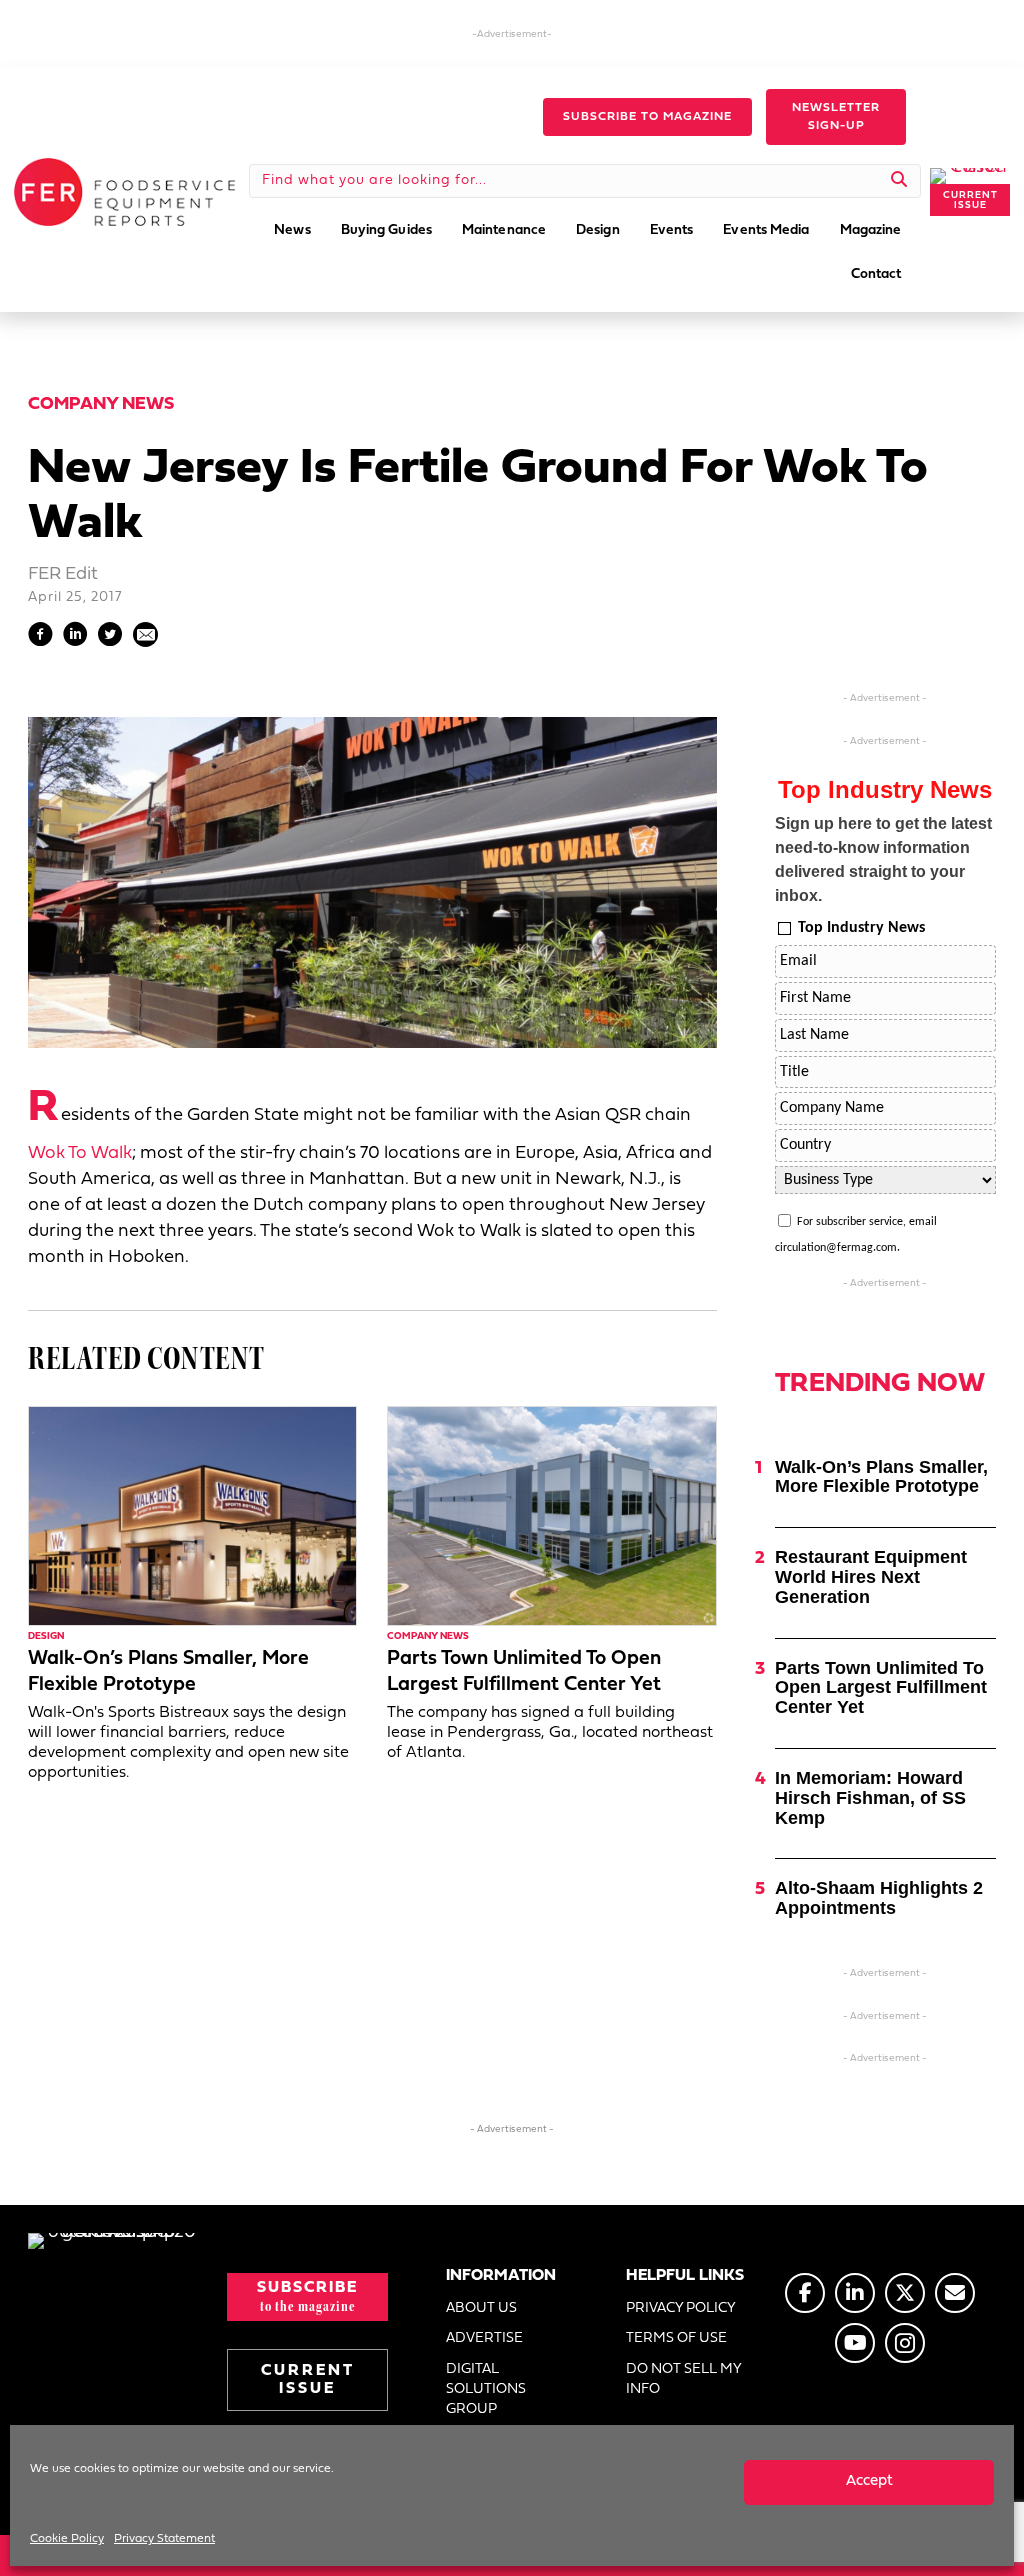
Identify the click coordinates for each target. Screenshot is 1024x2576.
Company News (101, 404)
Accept (869, 2481)
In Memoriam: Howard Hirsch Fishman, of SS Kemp (870, 1798)
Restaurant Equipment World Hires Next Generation (871, 1577)
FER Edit (63, 574)
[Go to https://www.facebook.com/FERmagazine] (805, 2293)
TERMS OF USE (676, 2338)
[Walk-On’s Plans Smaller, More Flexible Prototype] (192, 1515)
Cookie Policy (67, 2539)
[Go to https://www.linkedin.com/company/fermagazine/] (855, 2293)
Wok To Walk (80, 1153)
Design (46, 1636)
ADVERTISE (484, 2338)
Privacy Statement (164, 2539)
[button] (647, 117)
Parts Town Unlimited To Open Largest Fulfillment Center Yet (881, 1688)
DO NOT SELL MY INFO (683, 2379)
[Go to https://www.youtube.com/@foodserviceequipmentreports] (855, 2343)
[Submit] (899, 181)
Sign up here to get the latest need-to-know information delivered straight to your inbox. (883, 859)
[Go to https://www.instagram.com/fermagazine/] (905, 2343)
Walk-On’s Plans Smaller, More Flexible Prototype (881, 1477)
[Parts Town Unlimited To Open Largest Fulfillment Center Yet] (551, 1515)
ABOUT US (481, 2308)
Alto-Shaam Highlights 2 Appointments (879, 1898)
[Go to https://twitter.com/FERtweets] (905, 2293)
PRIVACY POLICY (681, 2308)
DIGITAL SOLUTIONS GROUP (486, 2390)
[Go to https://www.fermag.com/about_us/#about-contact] (955, 2293)
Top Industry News (861, 928)
